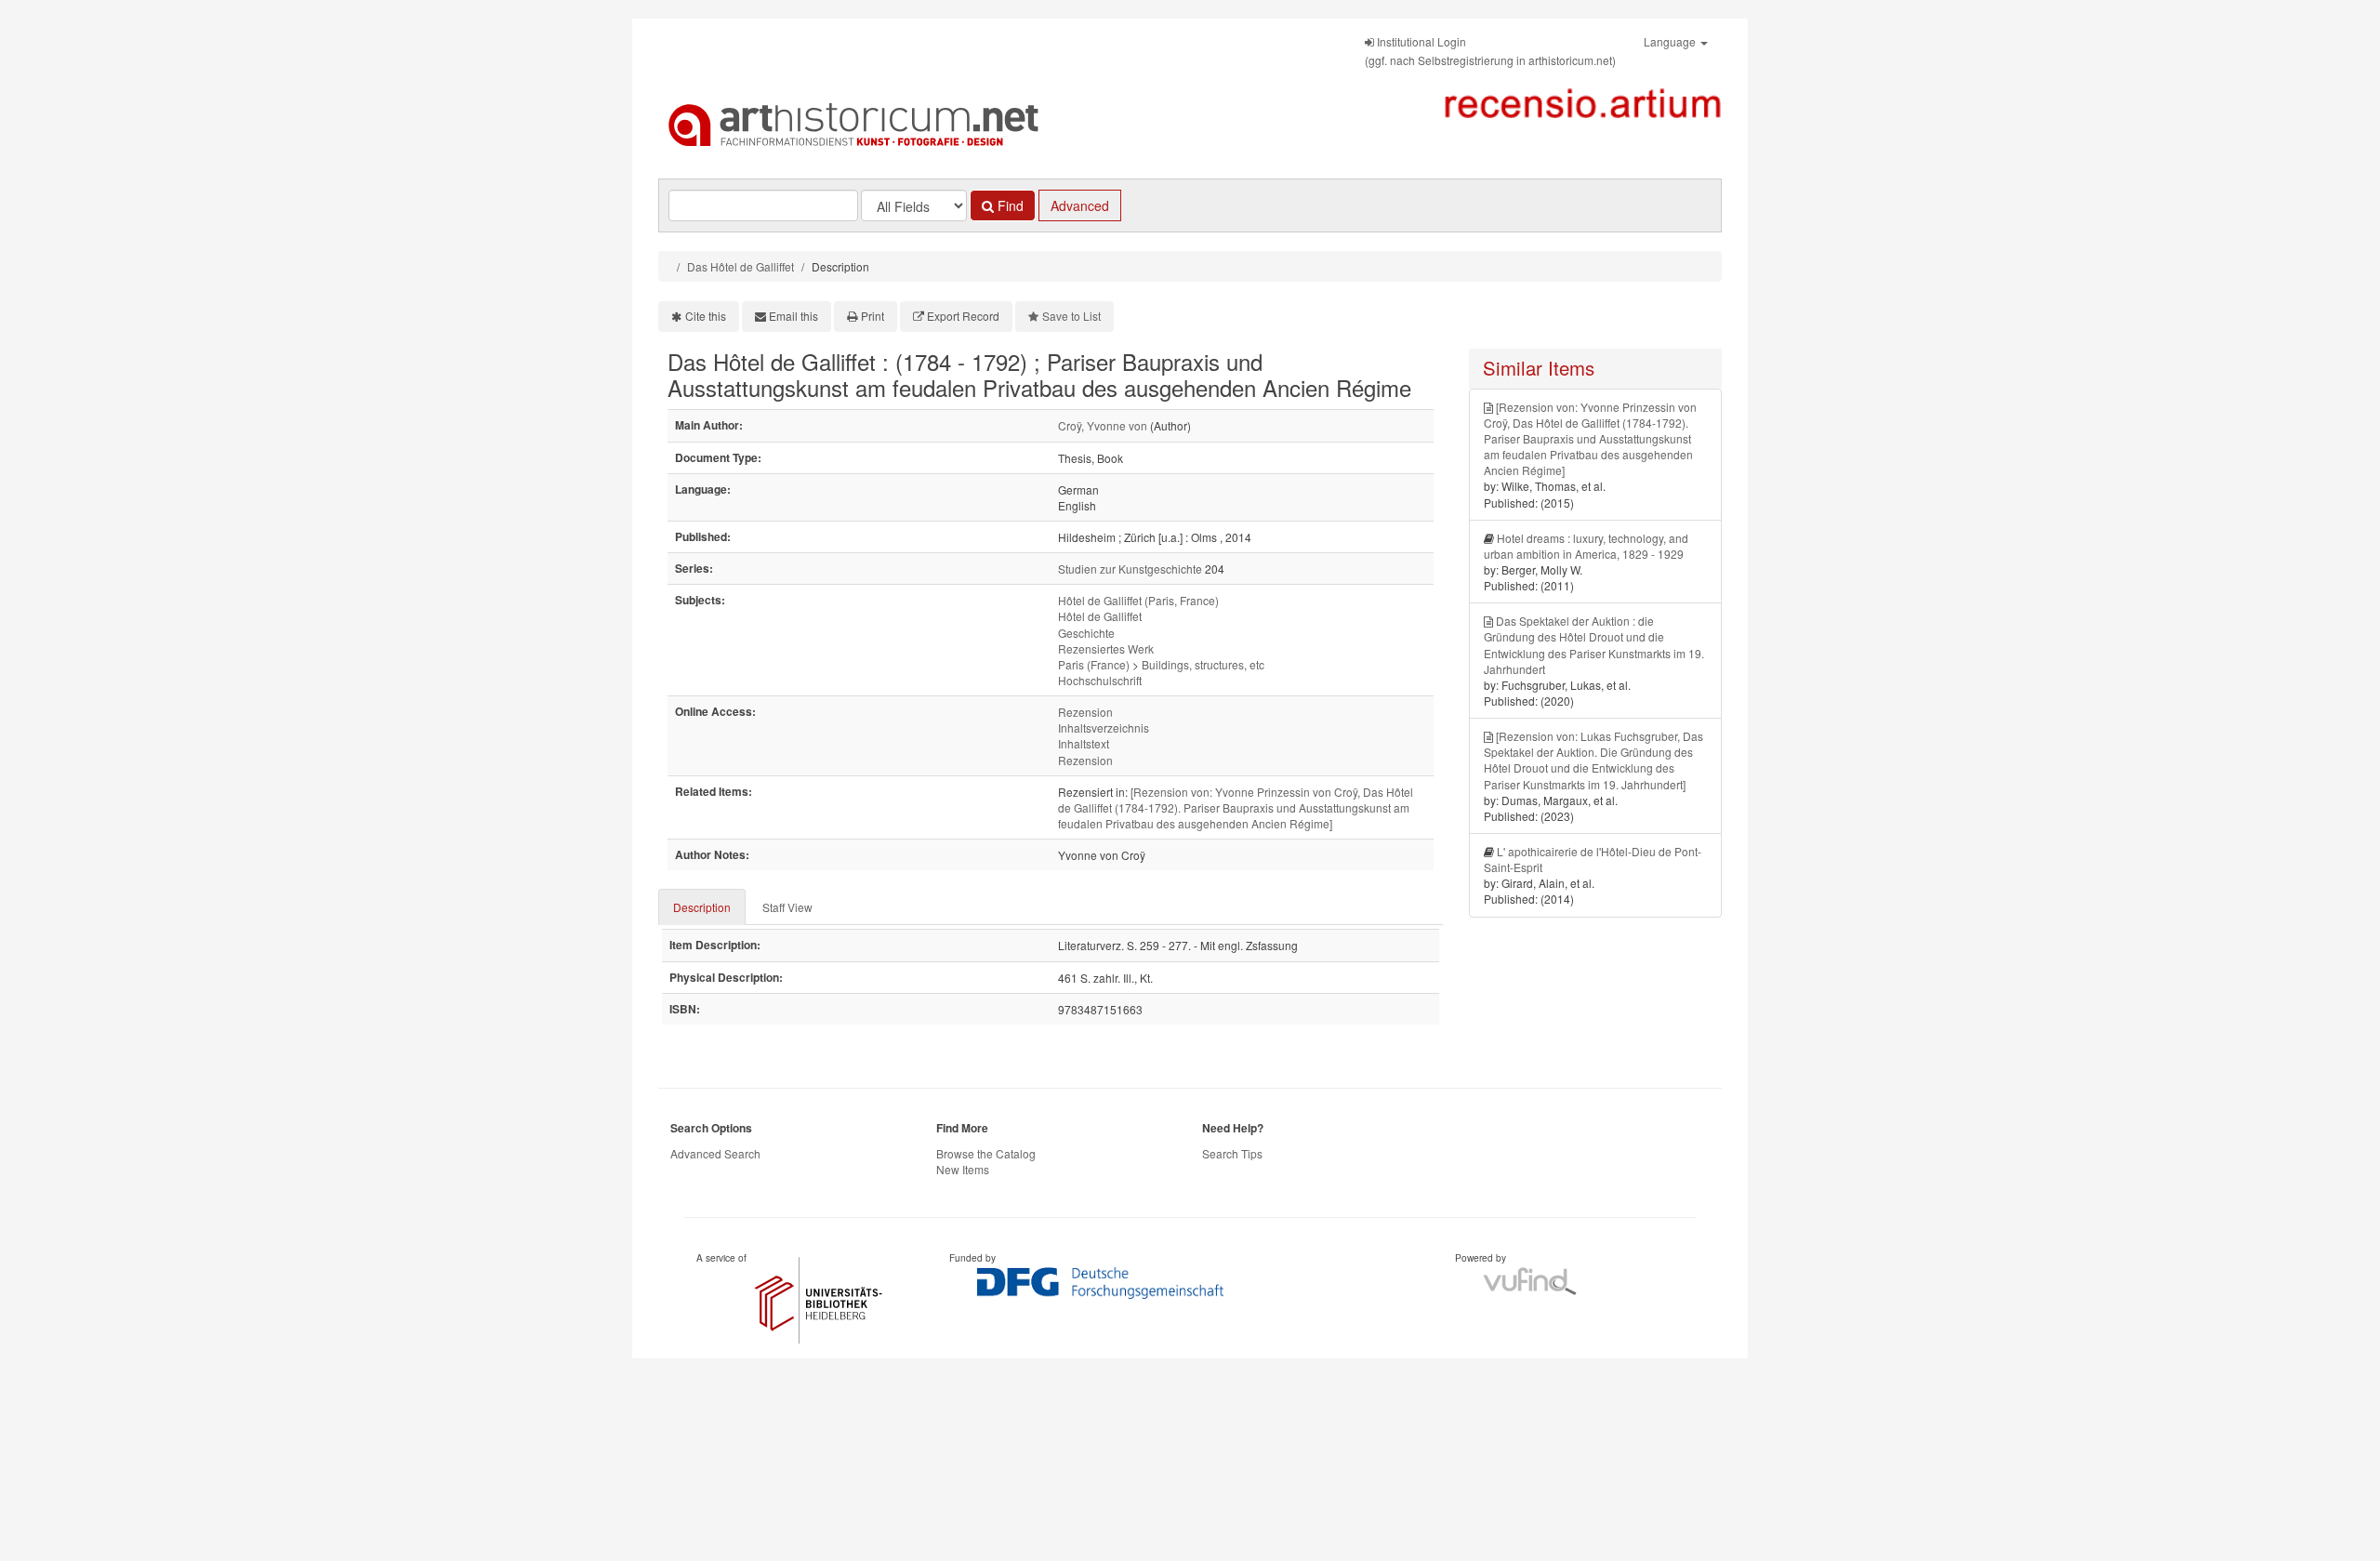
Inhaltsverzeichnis (1104, 728)
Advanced (1080, 205)
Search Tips (1232, 1153)
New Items (963, 1169)
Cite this (706, 316)
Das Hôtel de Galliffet (740, 266)
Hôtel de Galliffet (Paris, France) (1138, 600)
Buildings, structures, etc (1203, 664)
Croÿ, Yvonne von (1103, 425)
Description (702, 907)
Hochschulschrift (1100, 680)
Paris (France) (1094, 664)
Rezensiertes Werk (1106, 648)
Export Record (963, 316)
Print (873, 316)
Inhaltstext (1084, 743)
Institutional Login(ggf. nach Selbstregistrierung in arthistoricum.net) (1490, 51)
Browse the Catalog (986, 1153)
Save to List (1071, 316)
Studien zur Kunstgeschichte (1130, 569)
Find (1009, 205)
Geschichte (1086, 633)
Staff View (787, 907)
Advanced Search (715, 1153)
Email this (793, 316)
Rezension (1085, 712)
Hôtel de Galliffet (1100, 616)
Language (1671, 41)
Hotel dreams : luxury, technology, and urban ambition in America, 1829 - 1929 (1586, 546)
